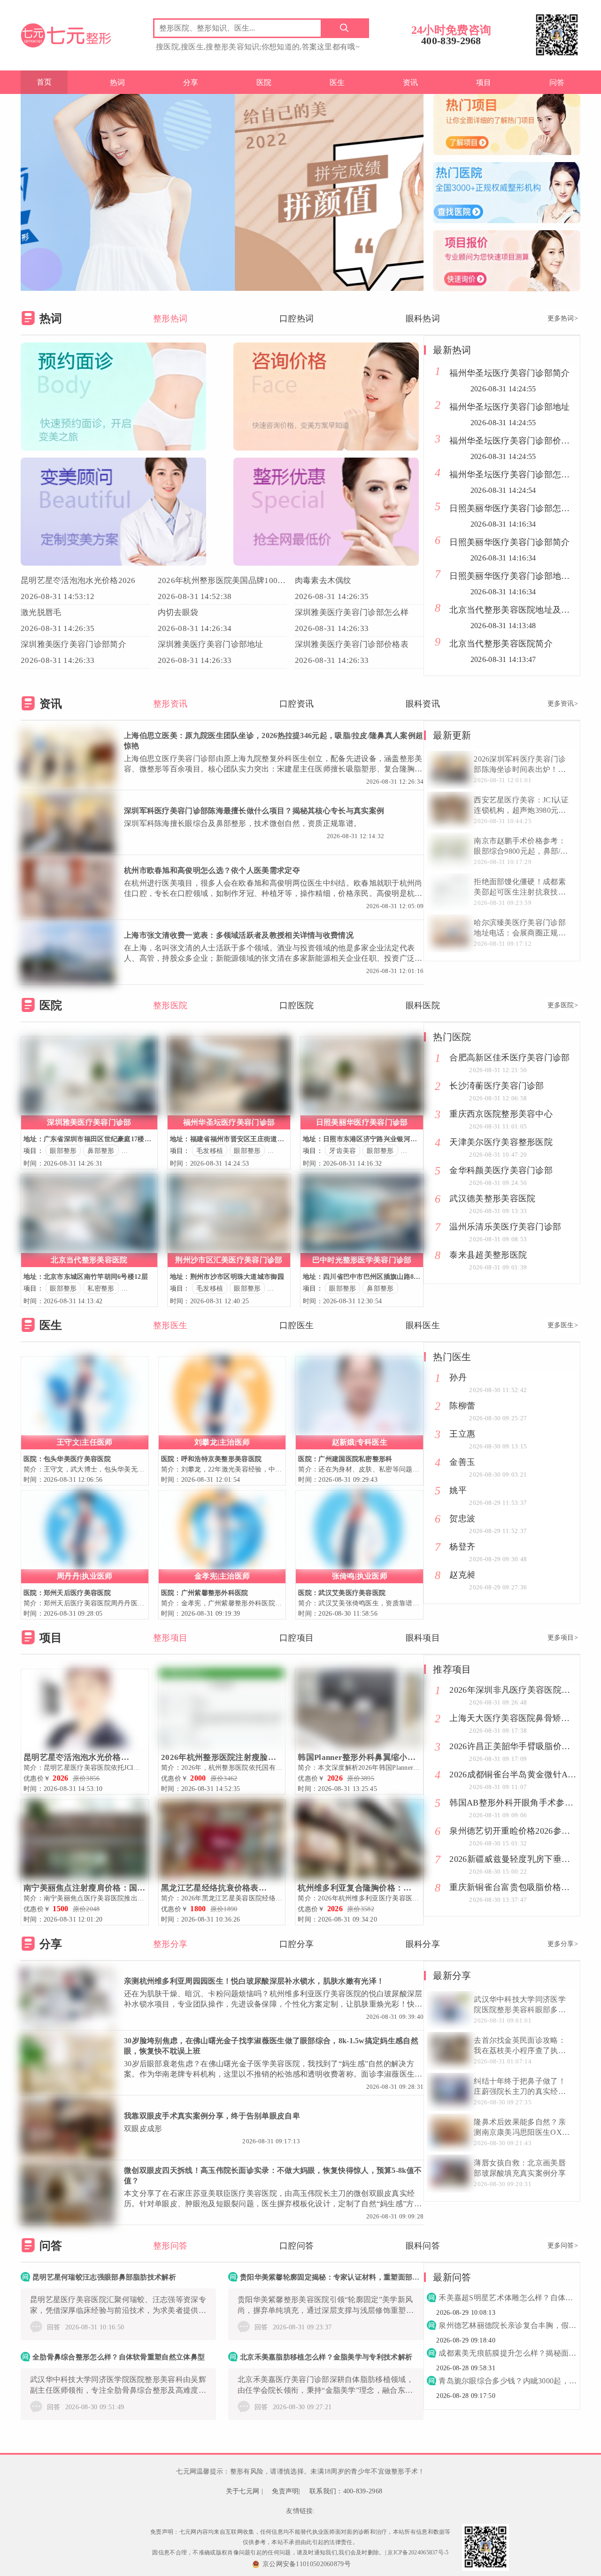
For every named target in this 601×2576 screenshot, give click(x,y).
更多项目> (563, 1638)
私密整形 (101, 1288)
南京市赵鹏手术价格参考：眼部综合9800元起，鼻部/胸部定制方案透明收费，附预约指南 (521, 847)
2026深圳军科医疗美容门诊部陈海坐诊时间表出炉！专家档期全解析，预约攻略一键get (520, 765)
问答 (557, 82)
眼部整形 (63, 1151)
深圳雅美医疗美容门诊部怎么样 (352, 612)
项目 (484, 82)
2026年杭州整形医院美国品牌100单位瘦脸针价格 (222, 580)
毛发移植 (210, 1151)
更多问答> (563, 2245)
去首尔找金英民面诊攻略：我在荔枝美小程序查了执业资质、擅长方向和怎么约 (520, 2046)
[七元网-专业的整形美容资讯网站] (66, 34)
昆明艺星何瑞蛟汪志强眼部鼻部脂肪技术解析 (104, 2277)
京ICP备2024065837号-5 (418, 2553)
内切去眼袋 (178, 612)
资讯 (411, 82)
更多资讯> (563, 704)
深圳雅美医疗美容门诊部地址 (211, 644)
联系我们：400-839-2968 (346, 2491)
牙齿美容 (343, 1151)
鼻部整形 (101, 1151)
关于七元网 (243, 2491)
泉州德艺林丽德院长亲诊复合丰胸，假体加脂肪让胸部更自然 (508, 2325)
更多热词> (563, 318)
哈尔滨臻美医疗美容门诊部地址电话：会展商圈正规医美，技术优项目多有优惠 (520, 928)
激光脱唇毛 (41, 612)
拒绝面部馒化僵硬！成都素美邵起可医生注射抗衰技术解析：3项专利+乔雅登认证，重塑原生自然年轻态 (520, 887)
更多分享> (563, 1944)
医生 (337, 82)
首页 (44, 82)
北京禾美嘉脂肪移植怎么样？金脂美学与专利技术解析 (326, 2357)
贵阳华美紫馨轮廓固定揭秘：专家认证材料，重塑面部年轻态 (332, 2277)
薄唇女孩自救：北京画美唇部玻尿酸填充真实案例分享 (520, 2168)
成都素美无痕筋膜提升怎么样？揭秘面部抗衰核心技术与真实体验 (508, 2353)
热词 (118, 82)
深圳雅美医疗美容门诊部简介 (73, 644)
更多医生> (563, 1325)
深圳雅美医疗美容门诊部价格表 (352, 644)
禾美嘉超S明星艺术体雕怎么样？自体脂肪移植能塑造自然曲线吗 (508, 2298)
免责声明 (285, 2491)
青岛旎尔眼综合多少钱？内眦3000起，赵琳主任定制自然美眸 (508, 2381)
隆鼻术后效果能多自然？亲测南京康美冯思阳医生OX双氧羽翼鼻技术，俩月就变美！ (522, 2128)
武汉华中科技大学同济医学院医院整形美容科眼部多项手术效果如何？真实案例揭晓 (520, 2005)
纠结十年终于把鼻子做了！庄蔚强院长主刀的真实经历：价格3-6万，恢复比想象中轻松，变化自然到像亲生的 (521, 2087)
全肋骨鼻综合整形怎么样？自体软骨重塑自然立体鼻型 (119, 2357)
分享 (191, 82)
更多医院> (563, 1005)
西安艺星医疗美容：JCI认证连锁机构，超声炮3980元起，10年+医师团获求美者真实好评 (522, 806)
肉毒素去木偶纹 (323, 580)
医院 (264, 82)
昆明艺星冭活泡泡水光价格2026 (78, 580)
